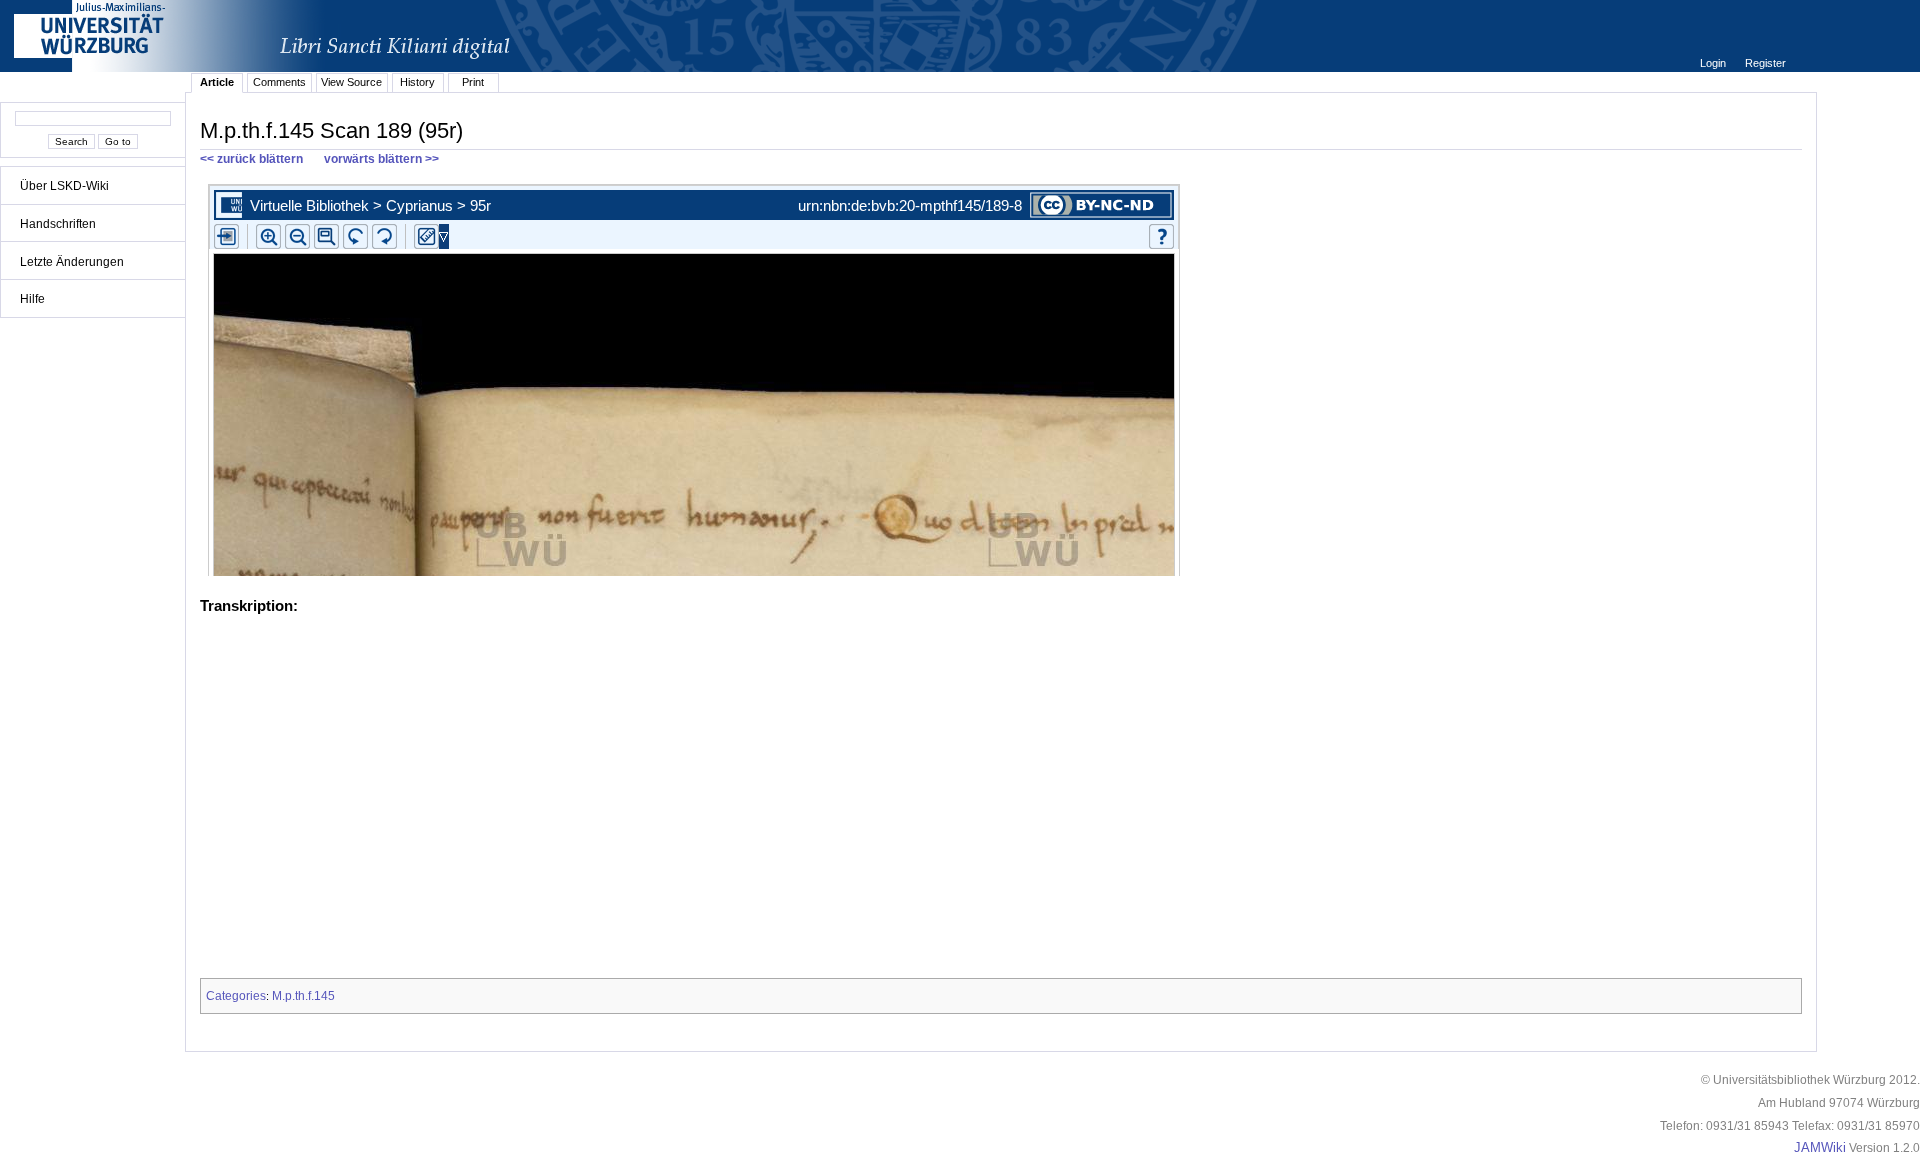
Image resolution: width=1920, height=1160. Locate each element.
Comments (279, 82)
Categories (236, 996)
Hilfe (32, 299)
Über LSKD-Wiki (64, 186)
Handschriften (58, 224)
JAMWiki (1820, 1148)
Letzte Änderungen (72, 262)
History (417, 82)
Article (217, 82)
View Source (351, 82)
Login (1714, 63)
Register (1765, 63)
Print (473, 82)
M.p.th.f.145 (303, 996)
